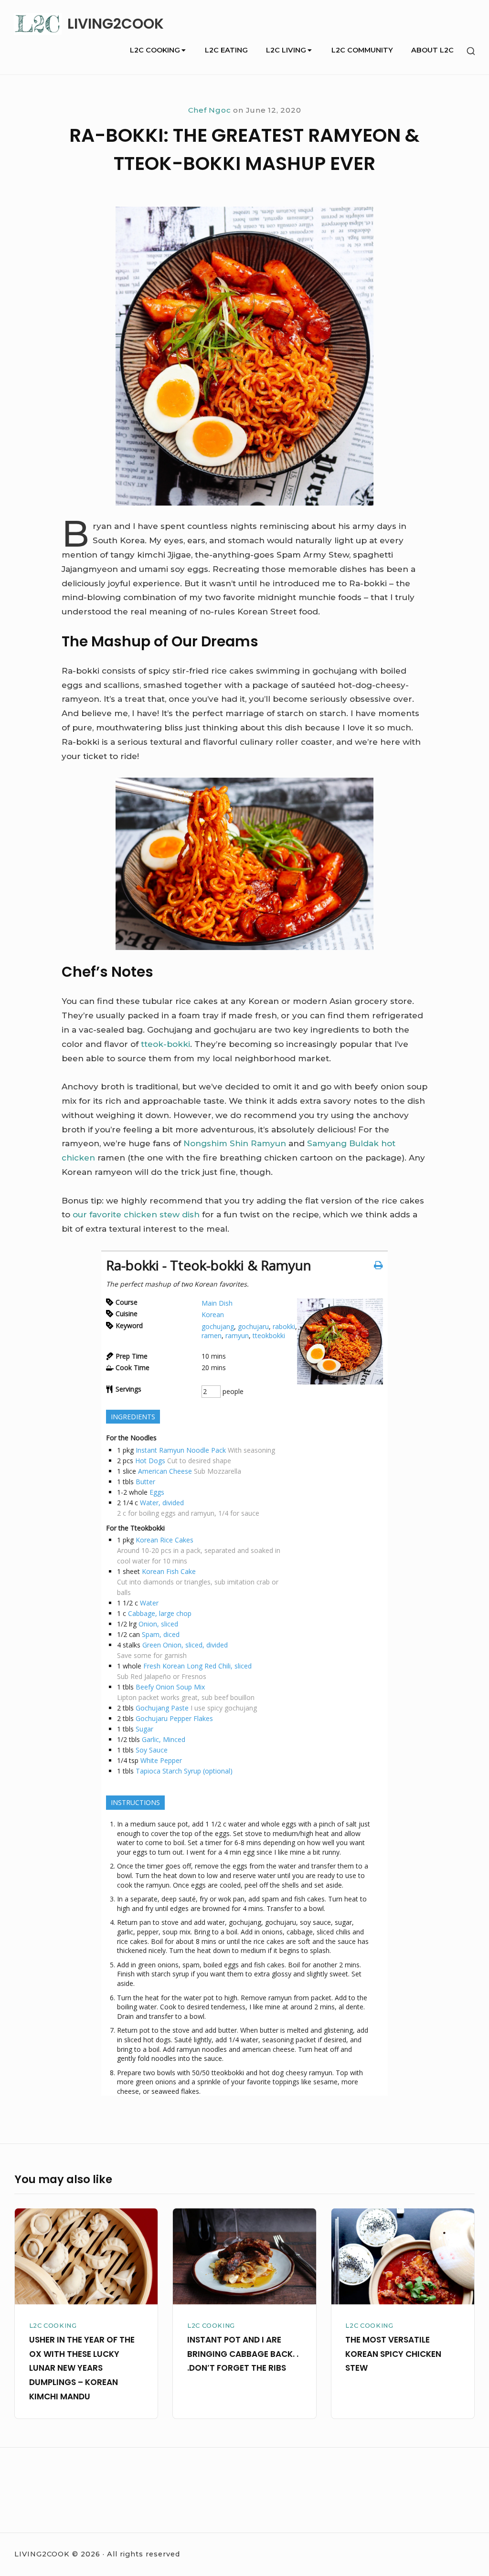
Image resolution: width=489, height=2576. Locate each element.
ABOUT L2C (432, 50)
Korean (213, 1314)
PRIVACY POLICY (42, 2501)
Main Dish (217, 1303)
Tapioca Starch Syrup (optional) (184, 1771)
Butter (145, 1482)
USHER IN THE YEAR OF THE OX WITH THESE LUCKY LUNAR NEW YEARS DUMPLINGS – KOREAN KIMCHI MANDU (82, 2368)
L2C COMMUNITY (362, 50)
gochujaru (253, 1326)
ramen (212, 1336)
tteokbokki (269, 1336)
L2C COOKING (155, 50)
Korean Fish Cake (169, 1571)
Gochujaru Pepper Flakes (174, 1718)
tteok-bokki (165, 1044)
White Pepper (161, 1760)
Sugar (144, 1729)
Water (149, 1603)
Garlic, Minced (164, 1739)
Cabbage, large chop (160, 1613)
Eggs (157, 1492)
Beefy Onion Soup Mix (170, 1687)
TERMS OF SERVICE (46, 2476)
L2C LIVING (286, 50)
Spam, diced (161, 1634)
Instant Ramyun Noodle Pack (181, 1450)
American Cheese (165, 1471)
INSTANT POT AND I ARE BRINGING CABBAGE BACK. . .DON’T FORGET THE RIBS (243, 2354)
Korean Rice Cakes (165, 1540)
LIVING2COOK (116, 24)
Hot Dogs (150, 1461)
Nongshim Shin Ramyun (235, 1143)
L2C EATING (226, 50)
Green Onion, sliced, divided (185, 1645)
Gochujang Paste (162, 1708)
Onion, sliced (158, 1624)
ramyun (237, 1336)
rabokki (284, 1326)
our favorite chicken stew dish (136, 1214)
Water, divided (162, 1503)
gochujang (218, 1326)
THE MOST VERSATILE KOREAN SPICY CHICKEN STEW (393, 2354)
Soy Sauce (152, 1750)
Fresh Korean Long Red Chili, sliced (197, 1666)
